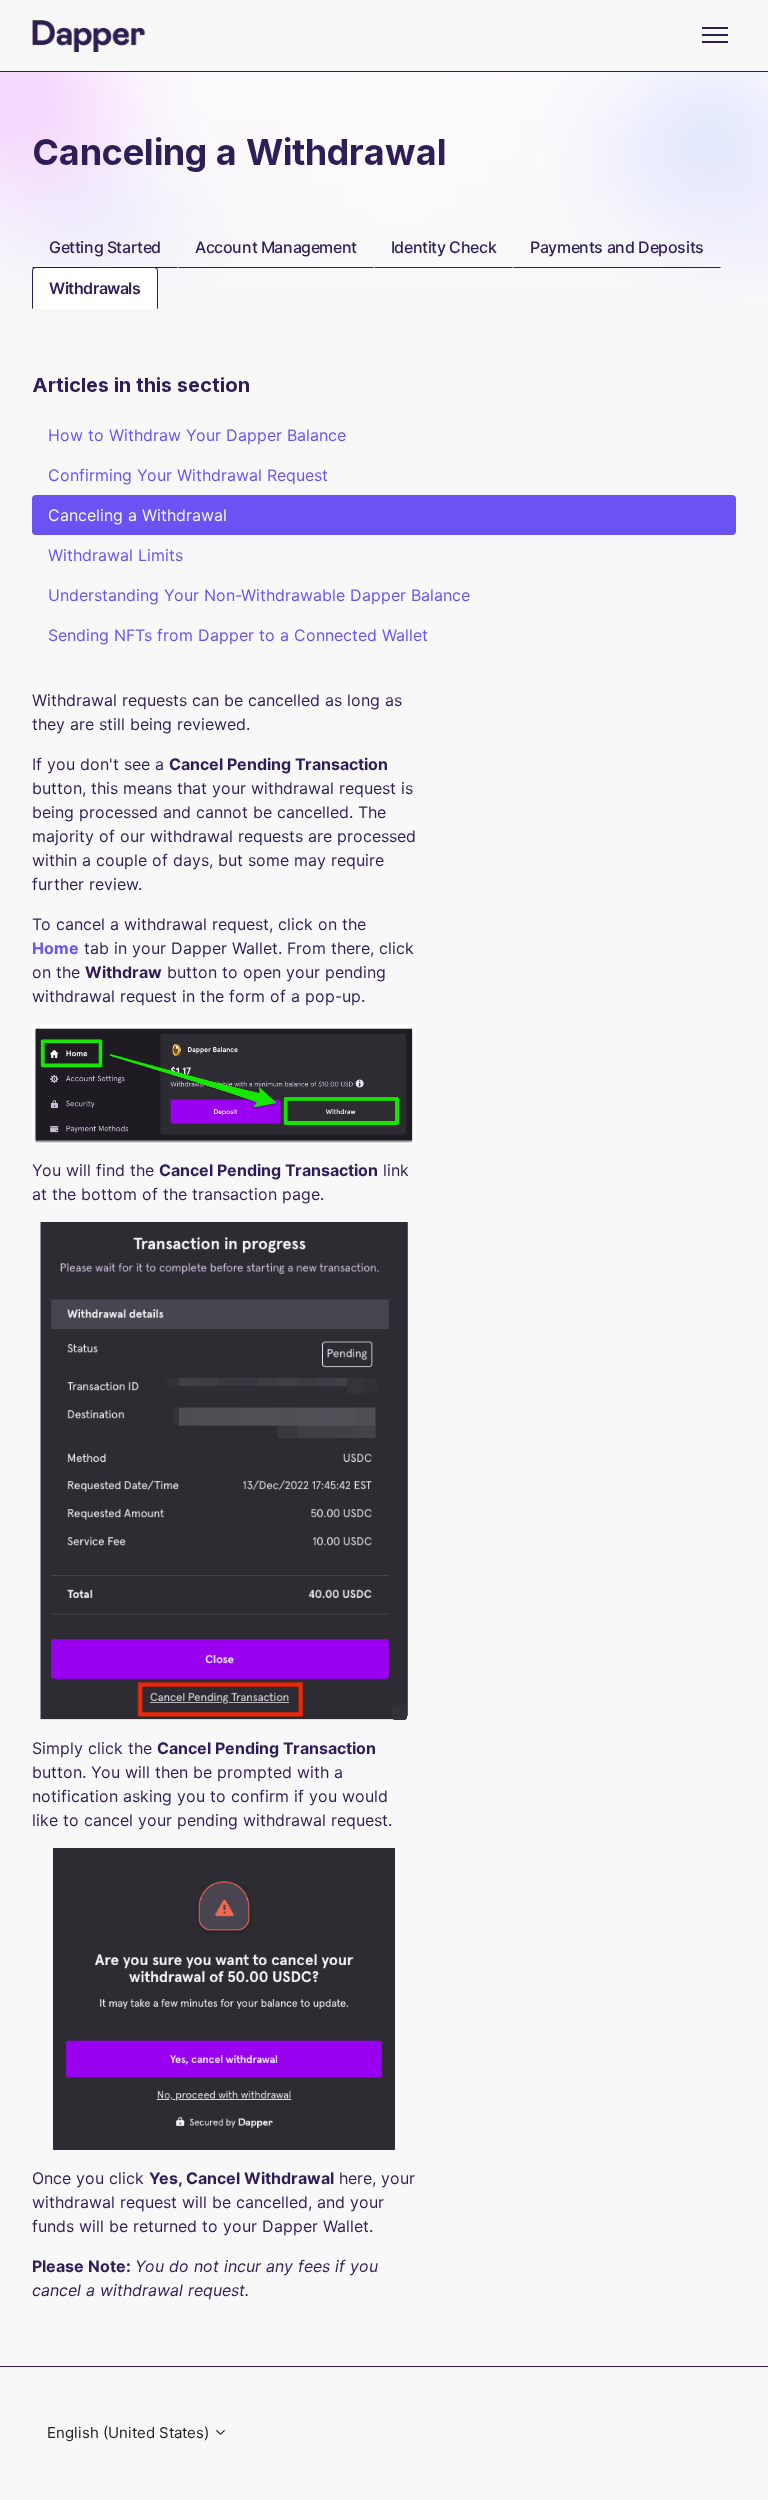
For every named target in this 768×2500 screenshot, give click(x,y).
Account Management (276, 247)
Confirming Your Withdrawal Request (188, 475)
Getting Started (105, 247)
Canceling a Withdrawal (137, 515)
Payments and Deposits (617, 247)
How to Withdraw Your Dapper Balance (197, 435)
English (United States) (130, 2432)
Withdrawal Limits (115, 555)
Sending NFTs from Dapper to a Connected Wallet (238, 635)
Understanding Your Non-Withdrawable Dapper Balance (259, 595)
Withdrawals (95, 288)
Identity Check (443, 247)
